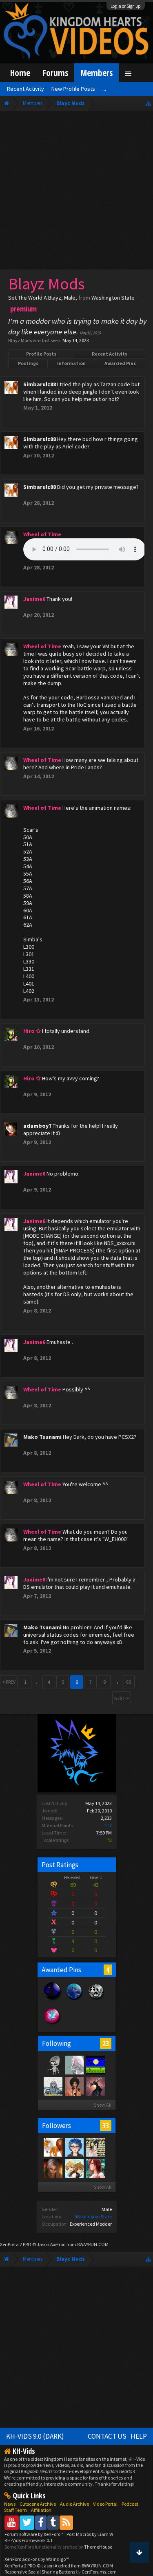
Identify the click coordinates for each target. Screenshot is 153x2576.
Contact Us (107, 2436)
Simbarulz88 (40, 384)
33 (106, 2126)
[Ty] (74, 2086)
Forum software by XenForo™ (34, 2534)
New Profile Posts (73, 89)
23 (106, 2043)
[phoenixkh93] (74, 2168)
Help (139, 2436)
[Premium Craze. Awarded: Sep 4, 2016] (52, 2024)
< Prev (9, 1682)
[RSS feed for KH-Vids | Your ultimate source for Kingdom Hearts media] (66, 2522)
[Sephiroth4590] (53, 2168)
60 (129, 1682)
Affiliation (41, 2510)
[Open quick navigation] (148, 103)
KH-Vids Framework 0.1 (29, 2540)
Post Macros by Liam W (90, 2534)
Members (96, 73)
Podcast (130, 2504)
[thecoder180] (95, 2065)
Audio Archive (74, 2504)
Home (20, 73)
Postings (28, 363)
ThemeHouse (98, 2547)
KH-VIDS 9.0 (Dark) (35, 2436)
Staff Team (16, 2510)
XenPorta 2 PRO (16, 2244)
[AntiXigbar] (95, 2086)
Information (71, 363)
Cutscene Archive (38, 2504)
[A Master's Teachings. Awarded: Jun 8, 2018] (74, 2000)
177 (108, 1825)
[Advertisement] (76, 192)
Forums (55, 73)
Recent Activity (110, 354)
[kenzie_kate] (95, 2168)
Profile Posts (41, 354)
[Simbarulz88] (53, 2147)
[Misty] (53, 2086)
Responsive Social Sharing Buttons (40, 2572)
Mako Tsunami (42, 1437)
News (10, 2504)
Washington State (93, 2216)
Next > (122, 1698)
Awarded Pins (120, 363)
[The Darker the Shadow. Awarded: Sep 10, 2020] (52, 2000)
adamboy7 (37, 1126)
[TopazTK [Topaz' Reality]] (53, 2065)
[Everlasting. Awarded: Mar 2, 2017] (96, 2000)
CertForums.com (99, 2572)
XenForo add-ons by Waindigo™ (37, 2559)
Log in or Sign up (126, 6)
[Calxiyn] (74, 2147)
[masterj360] (95, 2147)
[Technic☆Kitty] (74, 2065)
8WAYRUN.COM (93, 2244)
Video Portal (105, 2504)
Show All (103, 2105)
